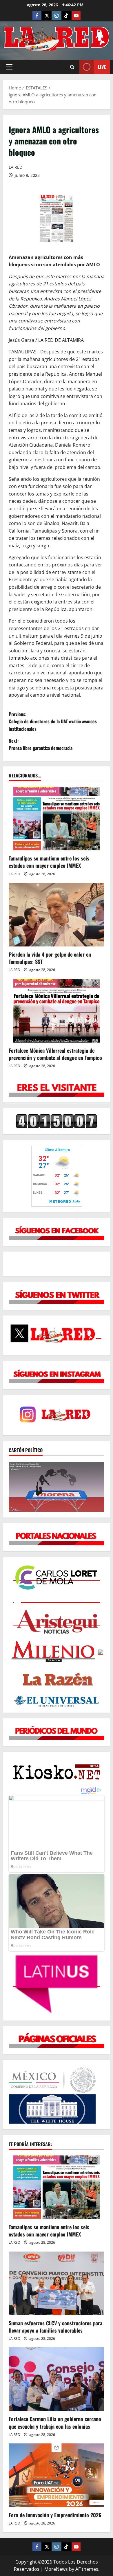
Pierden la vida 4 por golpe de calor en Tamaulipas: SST (50, 958)
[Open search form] (72, 67)
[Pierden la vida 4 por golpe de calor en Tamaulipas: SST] (57, 915)
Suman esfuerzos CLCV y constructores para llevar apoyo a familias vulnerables (55, 2327)
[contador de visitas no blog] (57, 1121)
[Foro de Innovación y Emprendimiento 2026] (57, 2475)
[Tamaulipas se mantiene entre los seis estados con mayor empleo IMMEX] (57, 819)
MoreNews (56, 2569)
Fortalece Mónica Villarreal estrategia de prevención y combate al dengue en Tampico (55, 1054)
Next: (41, 744)
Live (102, 67)
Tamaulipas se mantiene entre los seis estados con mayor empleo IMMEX (49, 862)
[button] (9, 67)
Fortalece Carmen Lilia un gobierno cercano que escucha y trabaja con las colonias (55, 2422)
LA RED (16, 167)
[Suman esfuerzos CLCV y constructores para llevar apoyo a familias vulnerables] (57, 2283)
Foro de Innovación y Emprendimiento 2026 (55, 2515)
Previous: (53, 721)
